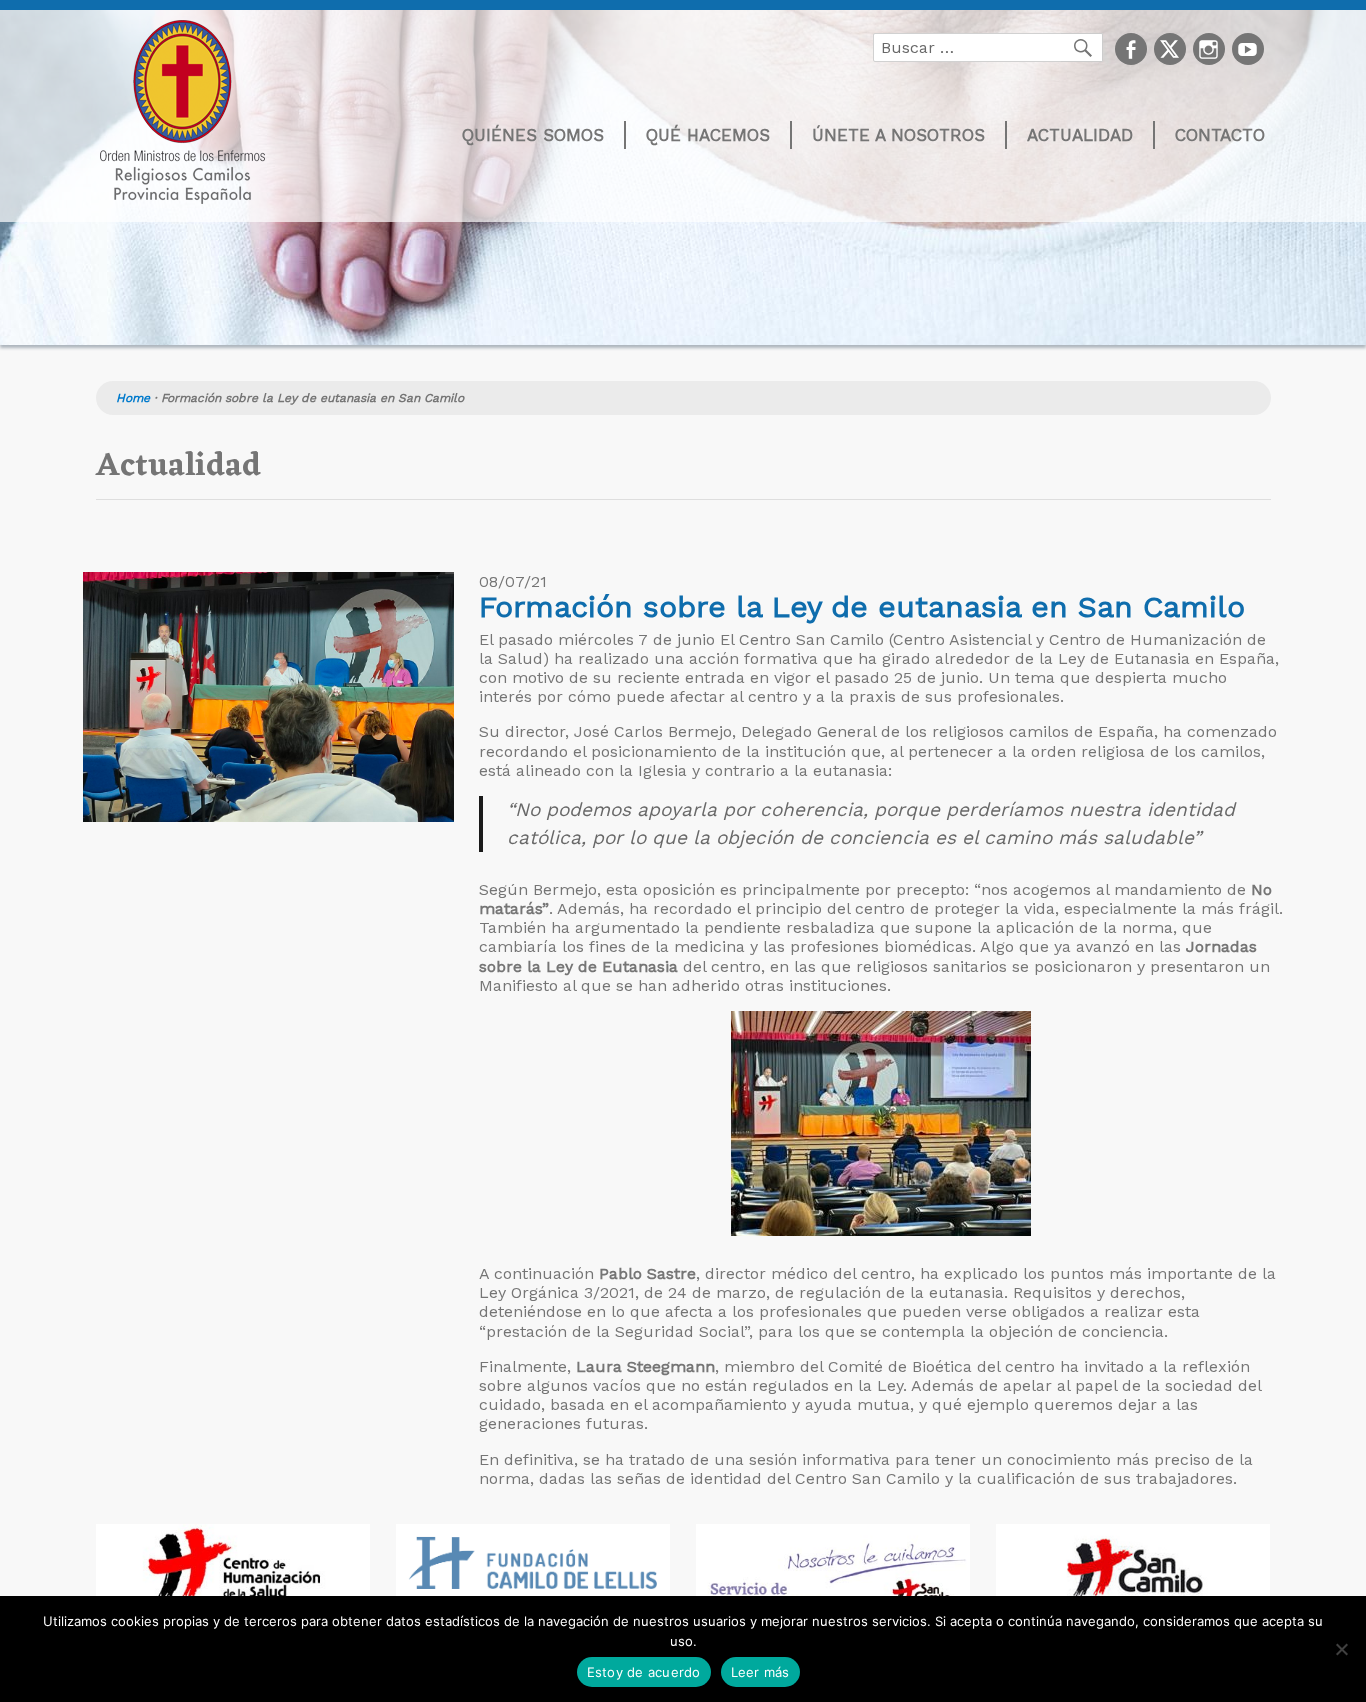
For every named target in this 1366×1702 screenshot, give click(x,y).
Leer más (760, 1672)
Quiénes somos (533, 135)
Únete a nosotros (898, 135)
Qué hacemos (708, 135)
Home (133, 398)
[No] (1341, 1649)
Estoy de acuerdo (644, 1672)
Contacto (1220, 135)
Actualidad (1080, 135)
